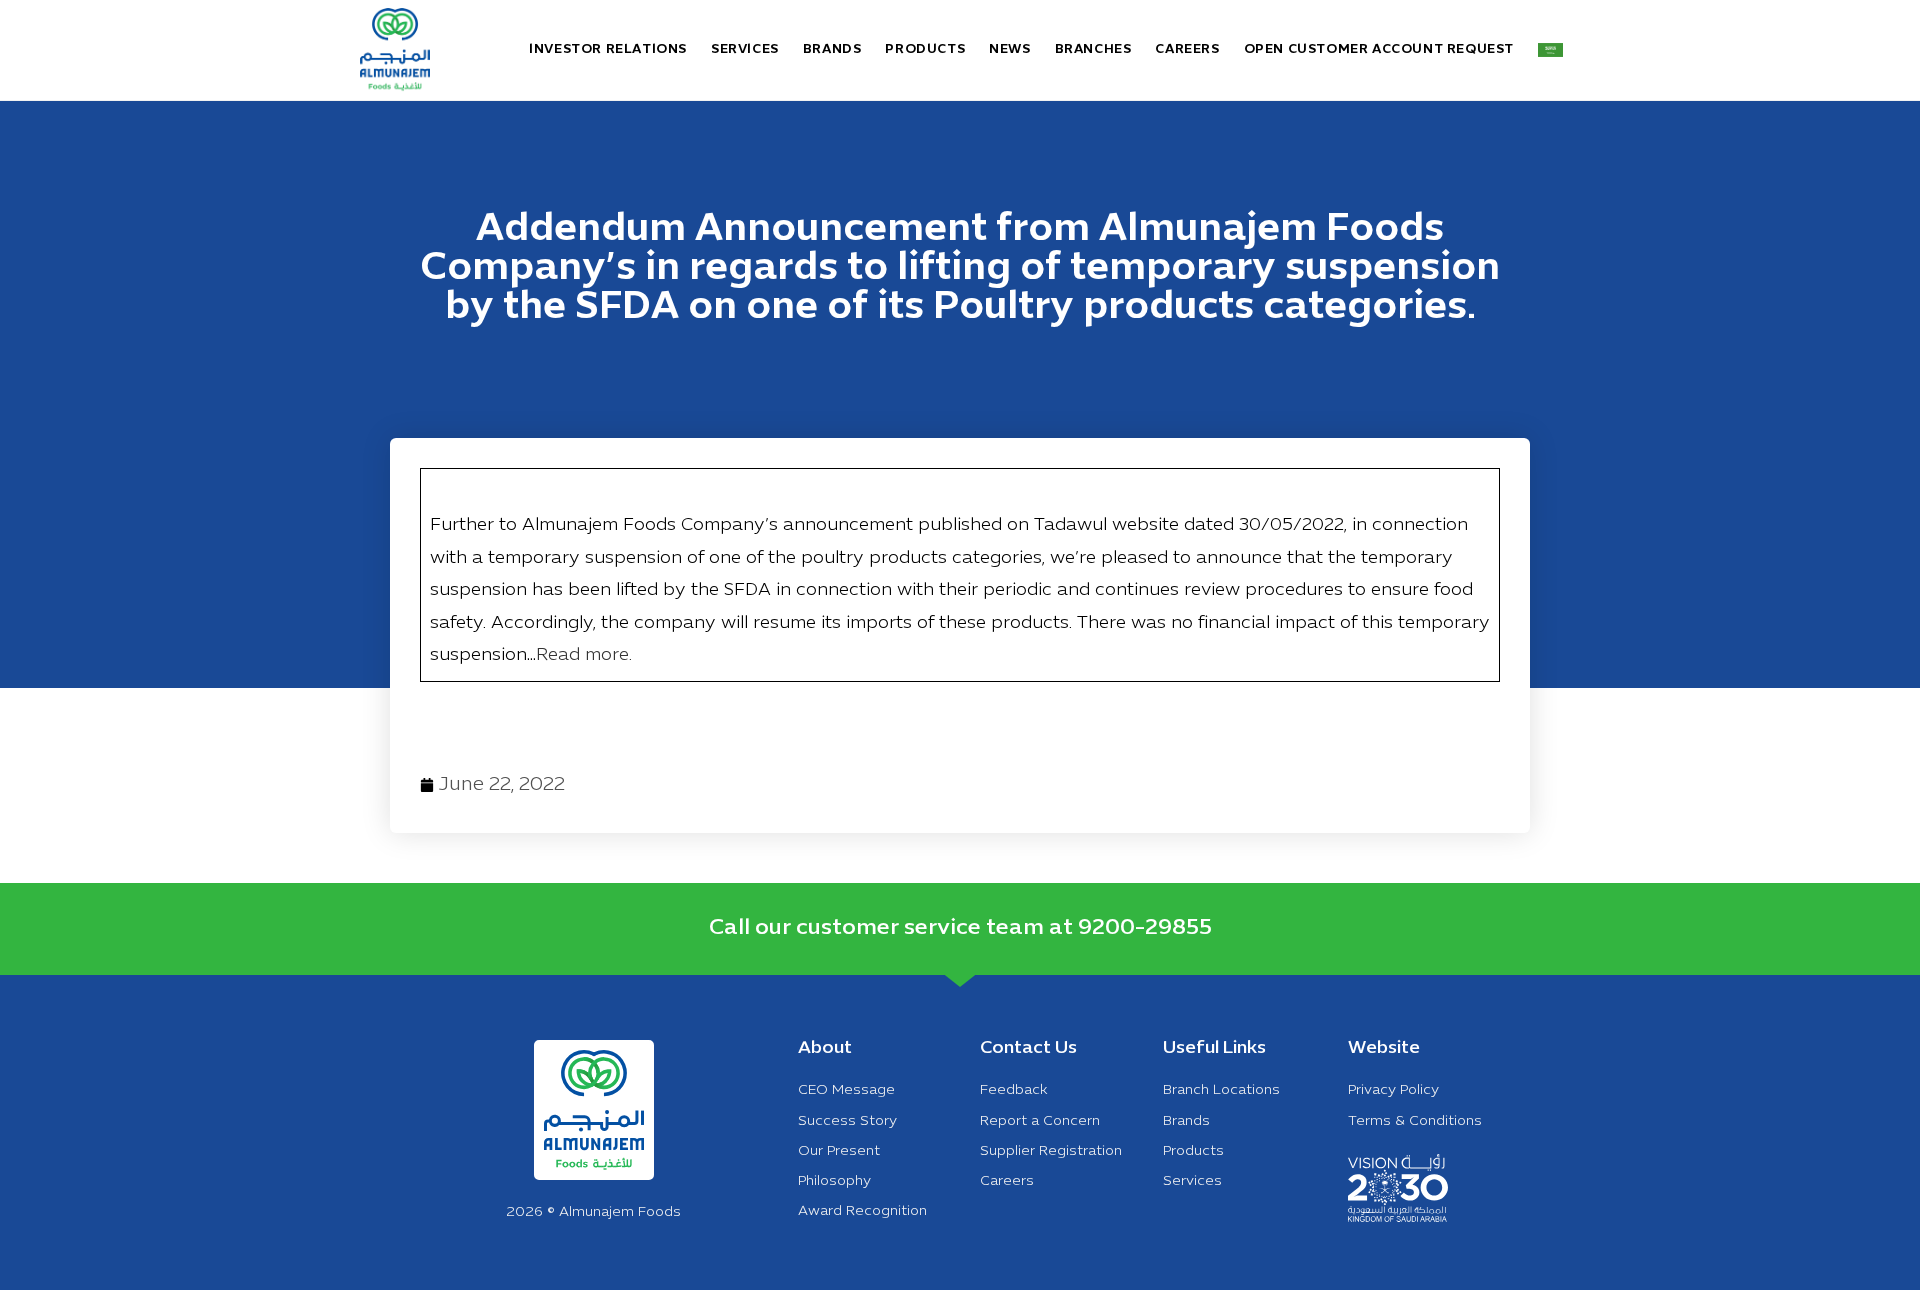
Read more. (584, 655)
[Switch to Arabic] (1550, 50)
